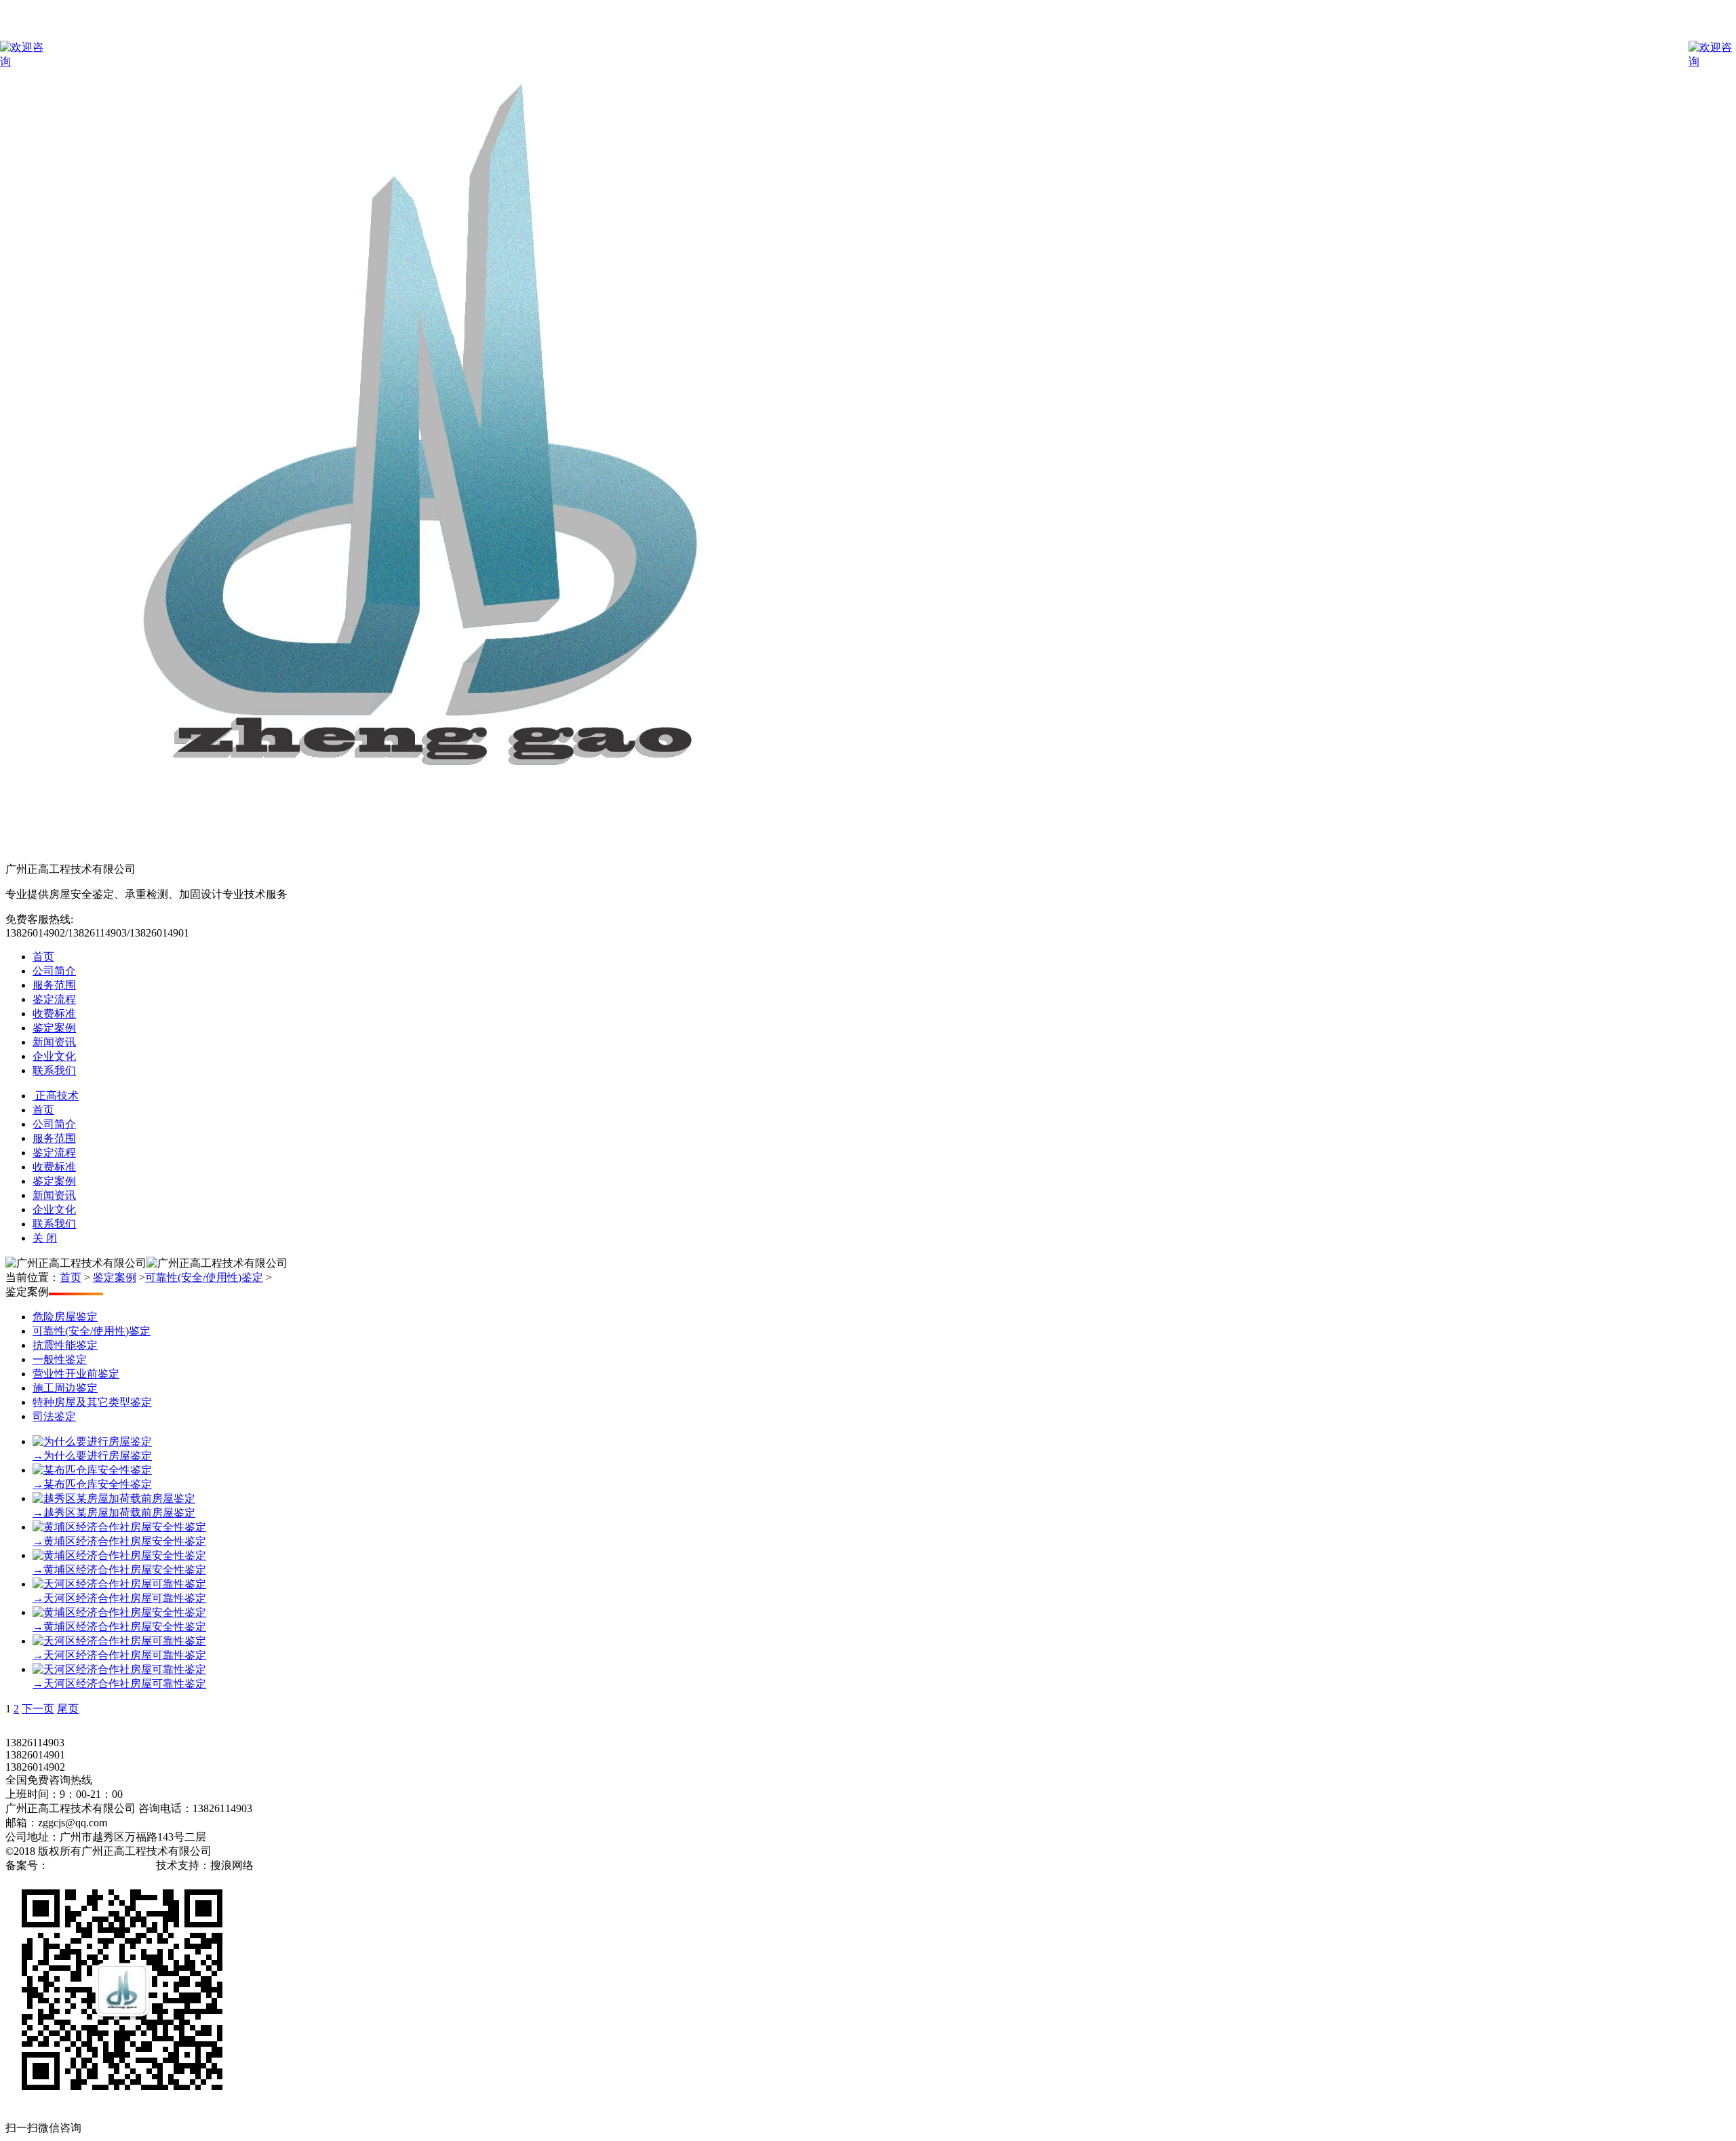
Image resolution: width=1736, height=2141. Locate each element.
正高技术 (56, 1096)
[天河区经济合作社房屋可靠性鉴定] (119, 1584)
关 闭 (45, 1238)
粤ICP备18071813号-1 (101, 1865)
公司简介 (54, 971)
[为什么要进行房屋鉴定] (92, 1441)
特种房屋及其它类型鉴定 (92, 1402)
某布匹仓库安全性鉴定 (92, 1484)
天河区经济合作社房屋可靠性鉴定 (119, 1598)
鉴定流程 (54, 999)
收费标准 (54, 1014)
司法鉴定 (54, 1416)
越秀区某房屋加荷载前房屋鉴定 (114, 1513)
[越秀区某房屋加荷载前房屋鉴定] (114, 1498)
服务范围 (54, 985)
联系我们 (54, 1070)
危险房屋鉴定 (65, 1317)
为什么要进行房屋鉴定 (92, 1456)
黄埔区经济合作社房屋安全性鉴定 (119, 1541)
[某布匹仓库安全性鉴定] (92, 1470)
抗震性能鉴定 (65, 1345)
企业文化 (54, 1056)
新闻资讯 (54, 1042)
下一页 (38, 1709)
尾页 (68, 1709)
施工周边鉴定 (65, 1388)
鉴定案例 (54, 1028)
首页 (43, 957)
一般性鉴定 (60, 1359)
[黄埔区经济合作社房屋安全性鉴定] (119, 1527)
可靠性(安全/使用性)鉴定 (204, 1277)
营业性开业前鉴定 (76, 1374)
